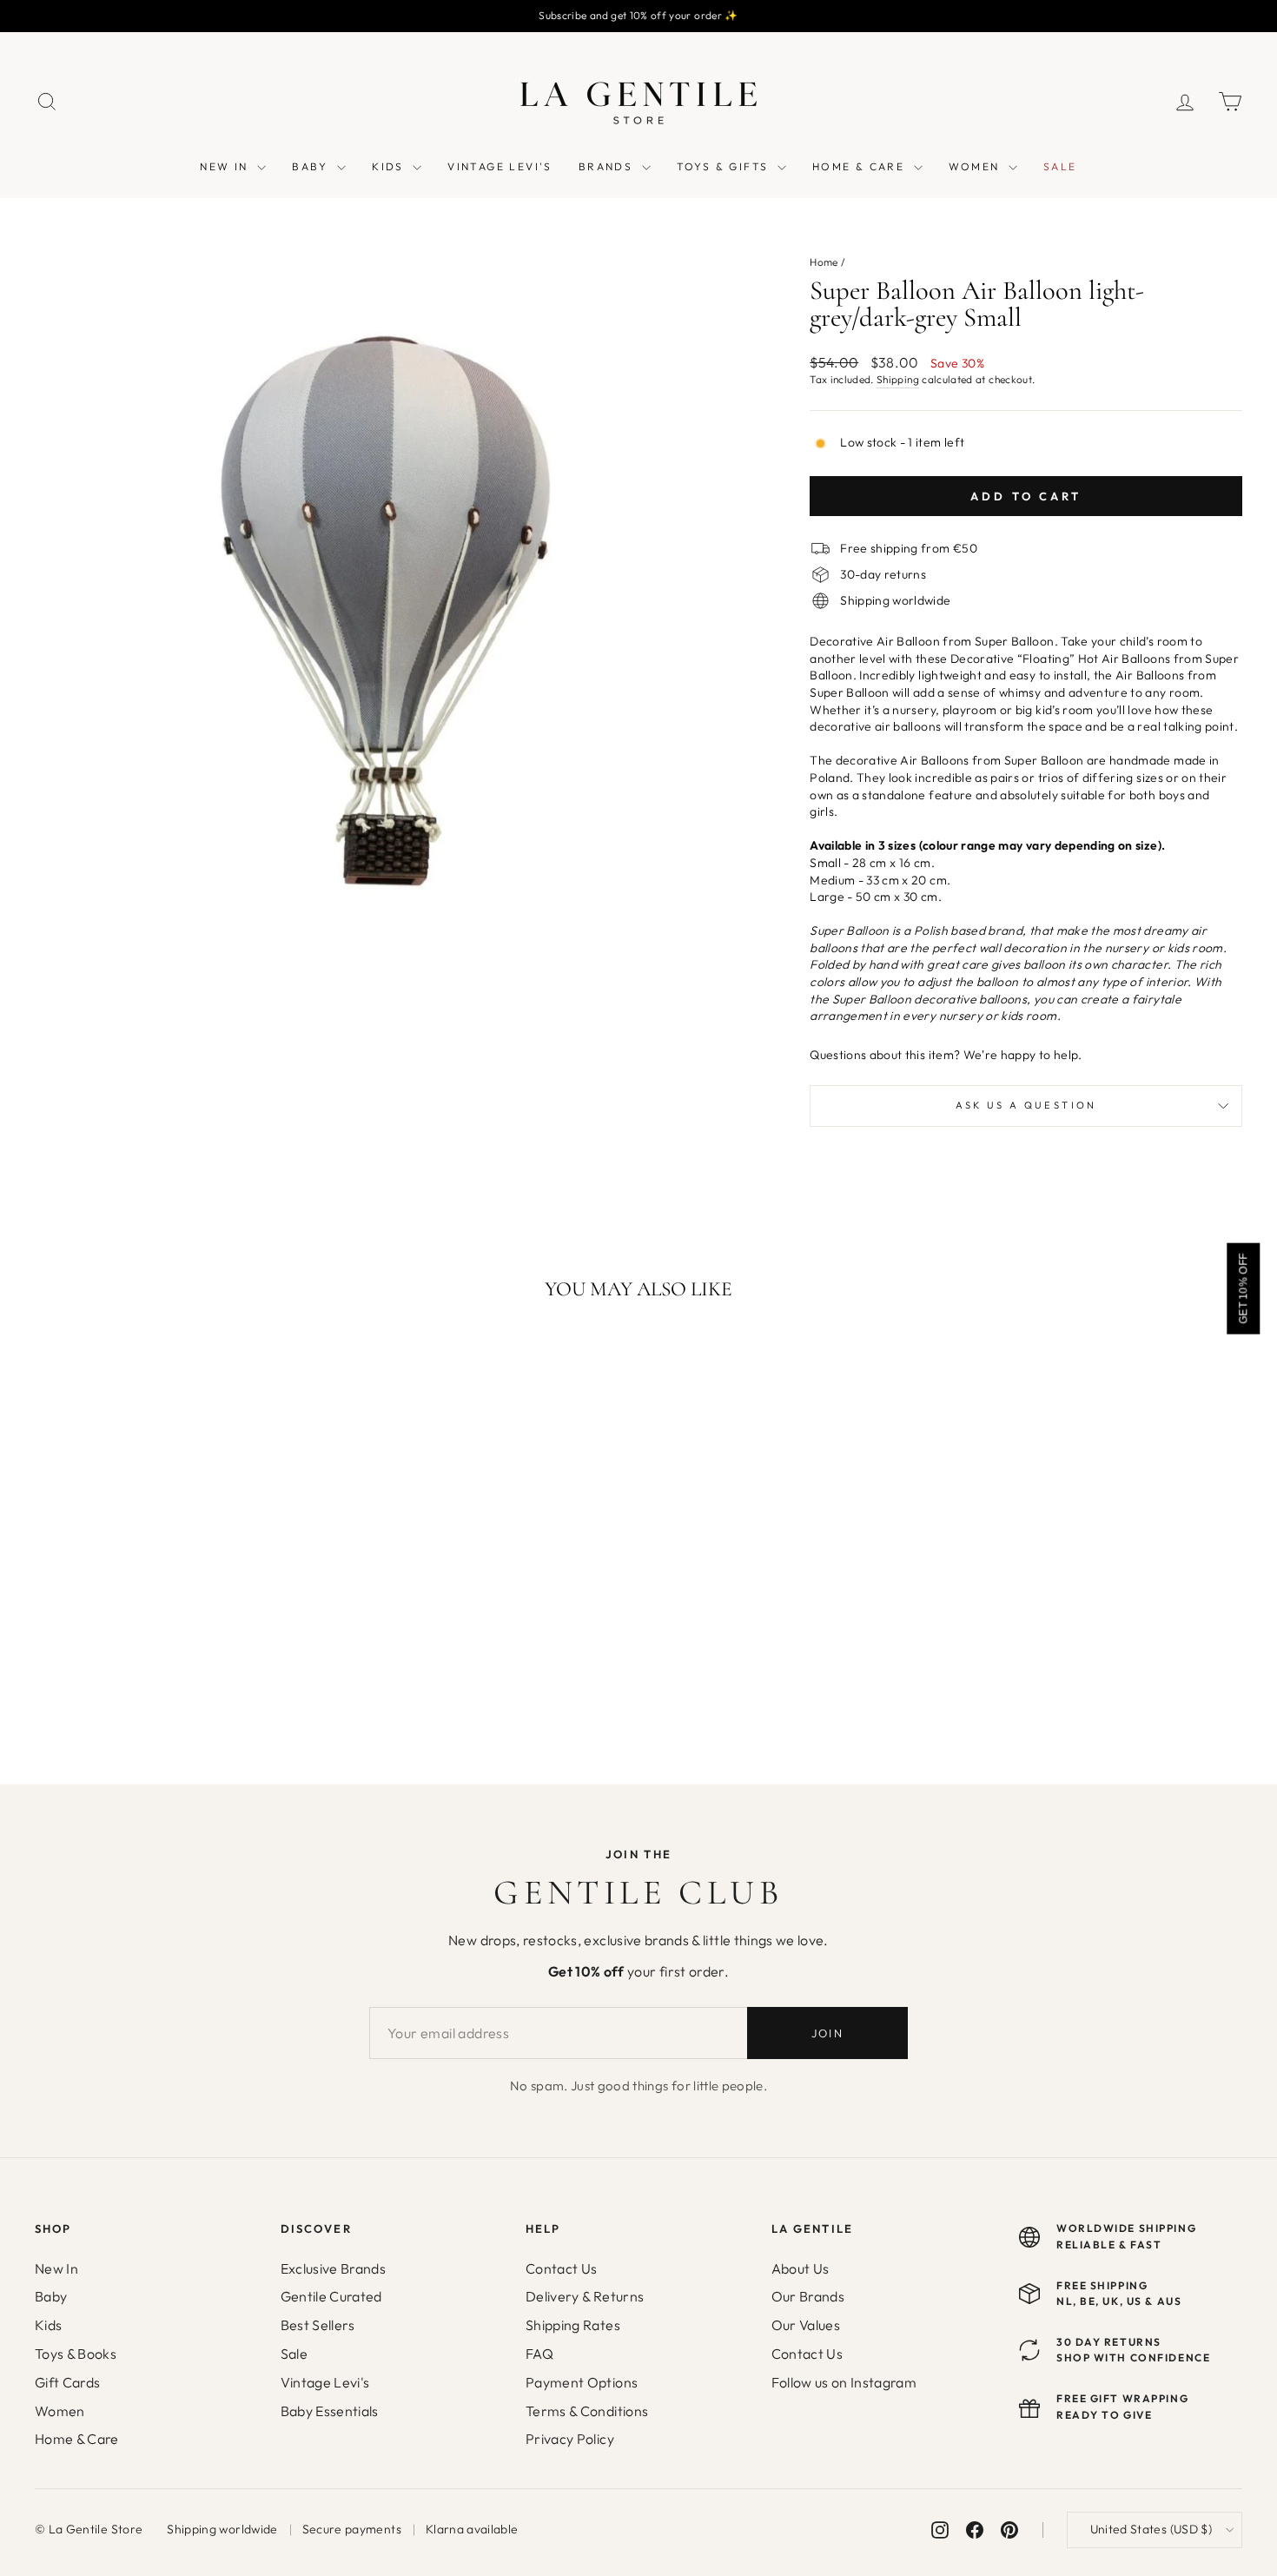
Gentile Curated (331, 2296)
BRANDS (608, 166)
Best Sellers (318, 2325)
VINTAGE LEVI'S (500, 166)
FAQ (539, 2354)
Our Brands (808, 2296)
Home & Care (77, 2439)
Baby (51, 2296)
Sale (294, 2354)
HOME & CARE (861, 166)
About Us (801, 2268)
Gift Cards (68, 2382)
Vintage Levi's (325, 2382)
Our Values (806, 2325)
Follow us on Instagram (844, 2382)
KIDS (390, 166)
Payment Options (582, 2382)
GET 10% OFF (1243, 1288)
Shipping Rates (573, 2325)
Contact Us (562, 2268)
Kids (48, 2325)
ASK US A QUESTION (1026, 1105)
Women (60, 2411)
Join (827, 2033)
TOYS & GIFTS (725, 166)
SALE (1060, 166)
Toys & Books (76, 2354)
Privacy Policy (570, 2439)
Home (824, 262)
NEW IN (226, 166)
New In (56, 2268)
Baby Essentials (330, 2411)
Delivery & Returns (585, 2296)
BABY (312, 166)
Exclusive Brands (334, 2268)
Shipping (898, 379)
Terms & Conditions (587, 2411)
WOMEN (976, 166)
